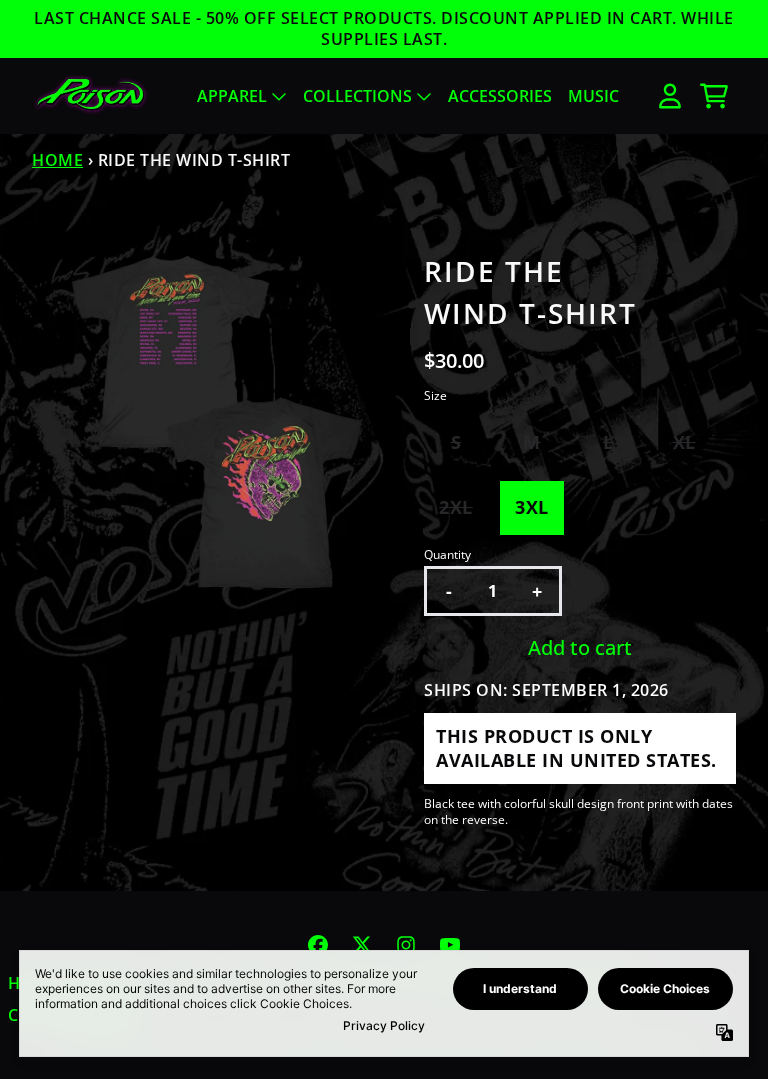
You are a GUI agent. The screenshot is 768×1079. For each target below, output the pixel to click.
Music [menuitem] (593, 96)
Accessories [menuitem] (500, 96)
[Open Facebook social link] (318, 945)
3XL (532, 507)
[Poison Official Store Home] (90, 95)
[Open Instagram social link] (406, 945)
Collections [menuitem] (357, 96)
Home (57, 160)
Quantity (447, 555)
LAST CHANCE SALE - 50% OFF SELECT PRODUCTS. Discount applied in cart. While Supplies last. (384, 29)
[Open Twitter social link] (362, 945)
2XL (456, 507)
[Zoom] (208, 426)
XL (684, 442)
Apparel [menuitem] (232, 96)
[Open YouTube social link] (450, 945)
